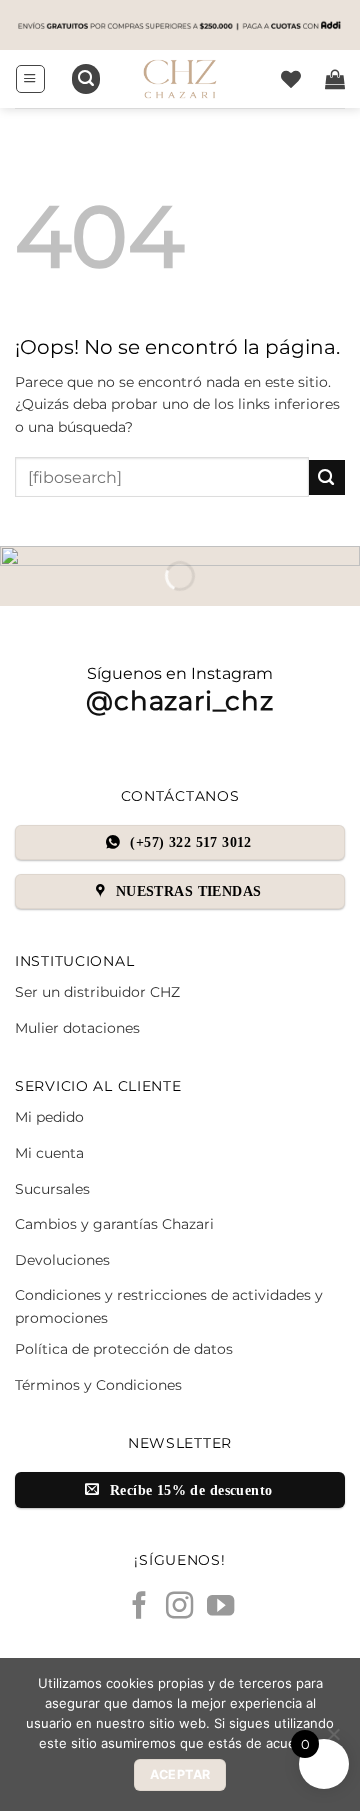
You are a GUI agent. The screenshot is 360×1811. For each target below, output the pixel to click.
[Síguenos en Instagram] (179, 1607)
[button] (30, 79)
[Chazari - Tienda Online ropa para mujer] (180, 79)
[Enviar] (327, 477)
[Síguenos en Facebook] (138, 1607)
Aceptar (180, 1774)
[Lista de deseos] (291, 79)
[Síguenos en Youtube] (220, 1607)
